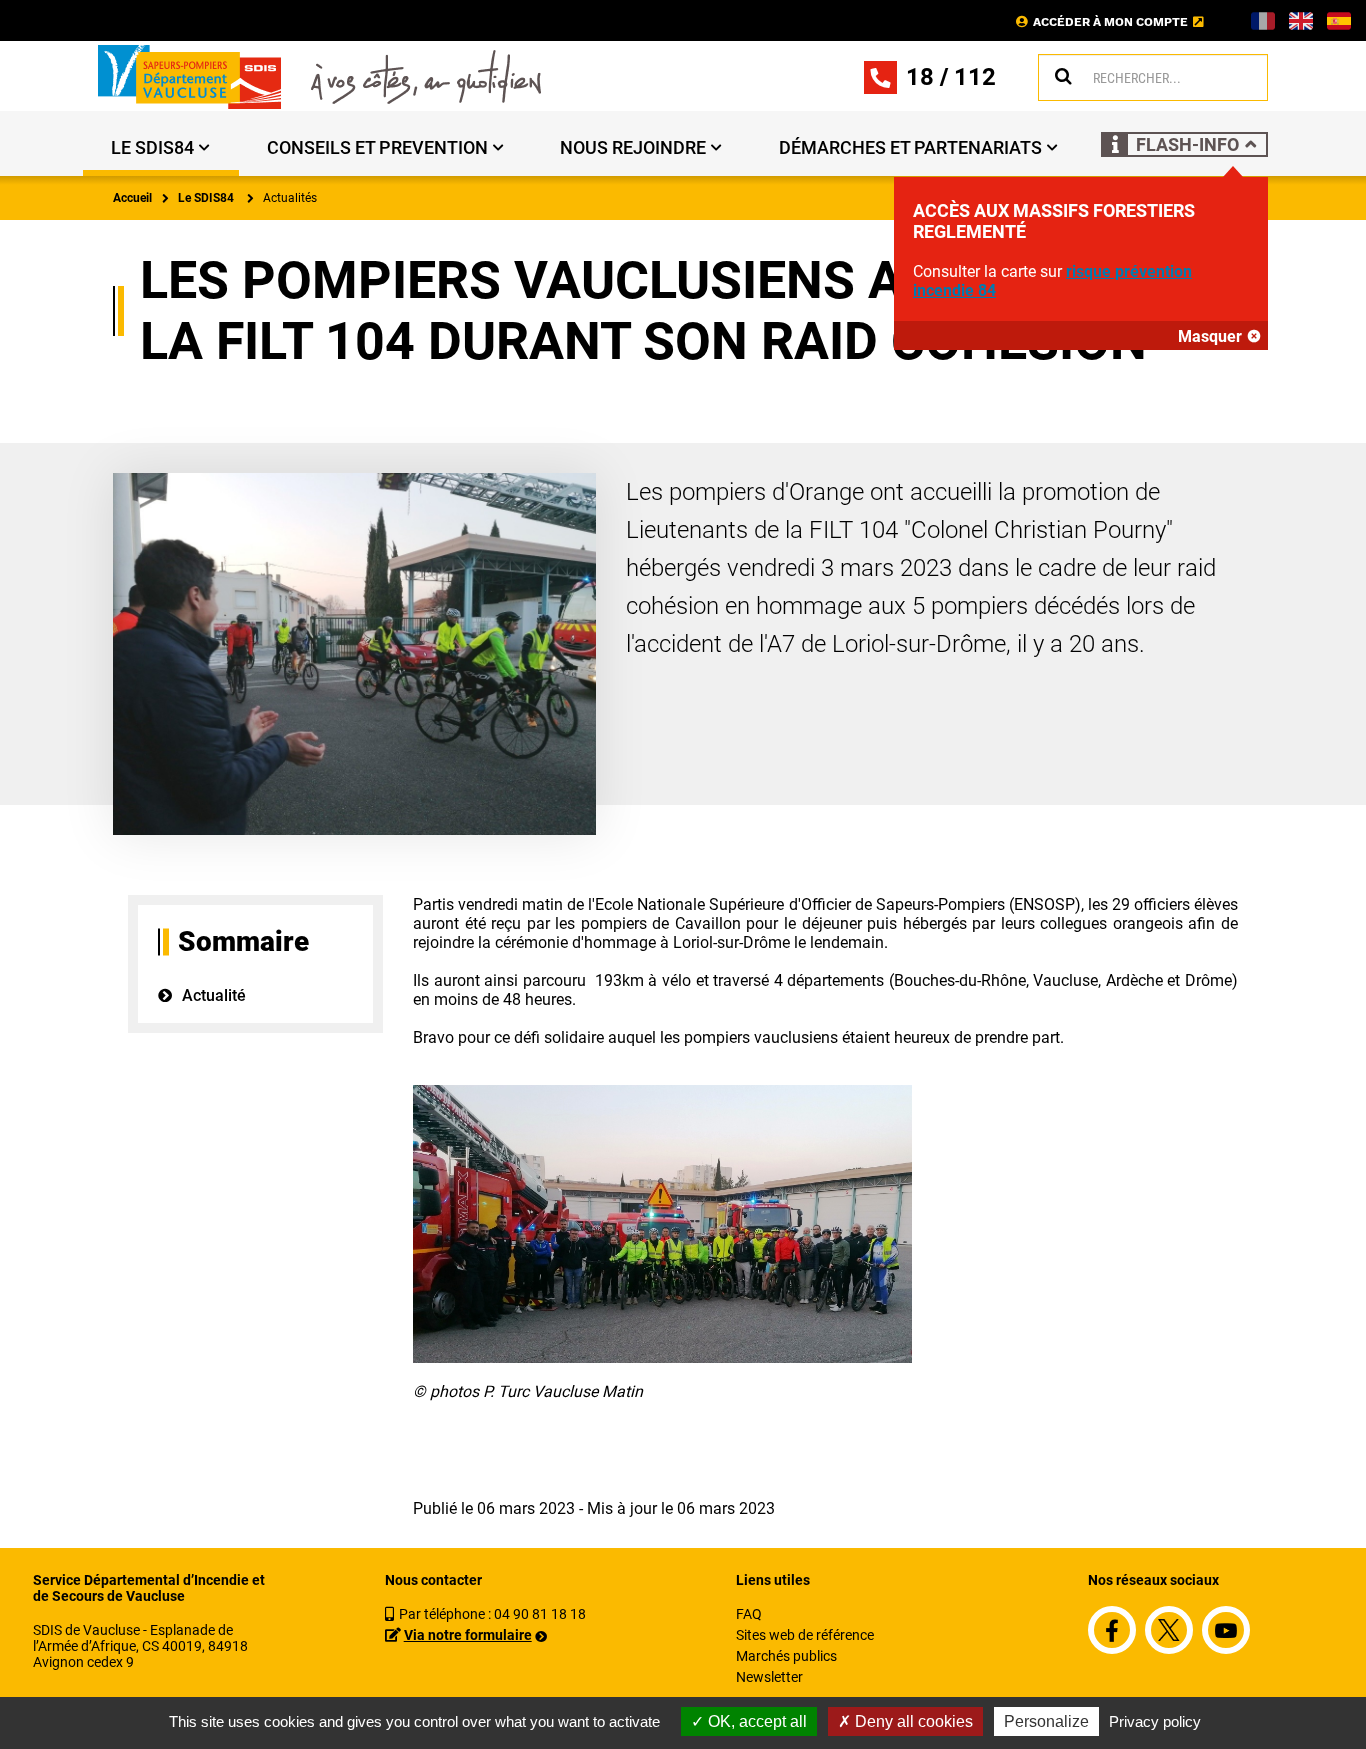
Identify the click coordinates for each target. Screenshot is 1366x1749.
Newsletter (769, 1677)
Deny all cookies (912, 1721)
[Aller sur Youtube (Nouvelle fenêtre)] (1226, 1630)
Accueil (132, 198)
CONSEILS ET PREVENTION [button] (377, 147)
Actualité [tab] (214, 995)
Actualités (290, 198)
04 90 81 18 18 (540, 1614)
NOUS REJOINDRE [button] (633, 147)
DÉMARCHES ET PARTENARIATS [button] (910, 147)
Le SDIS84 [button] (152, 147)
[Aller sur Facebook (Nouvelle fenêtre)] (1112, 1630)
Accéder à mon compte (1110, 22)
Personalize (1046, 1721)
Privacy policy (1155, 1721)
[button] (1184, 144)
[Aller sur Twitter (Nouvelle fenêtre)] (1169, 1630)
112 (975, 77)
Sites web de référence (805, 1635)
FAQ (749, 1614)
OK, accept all (755, 1721)
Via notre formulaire (468, 1635)
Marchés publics (786, 1656)
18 (920, 77)
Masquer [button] (1210, 336)
